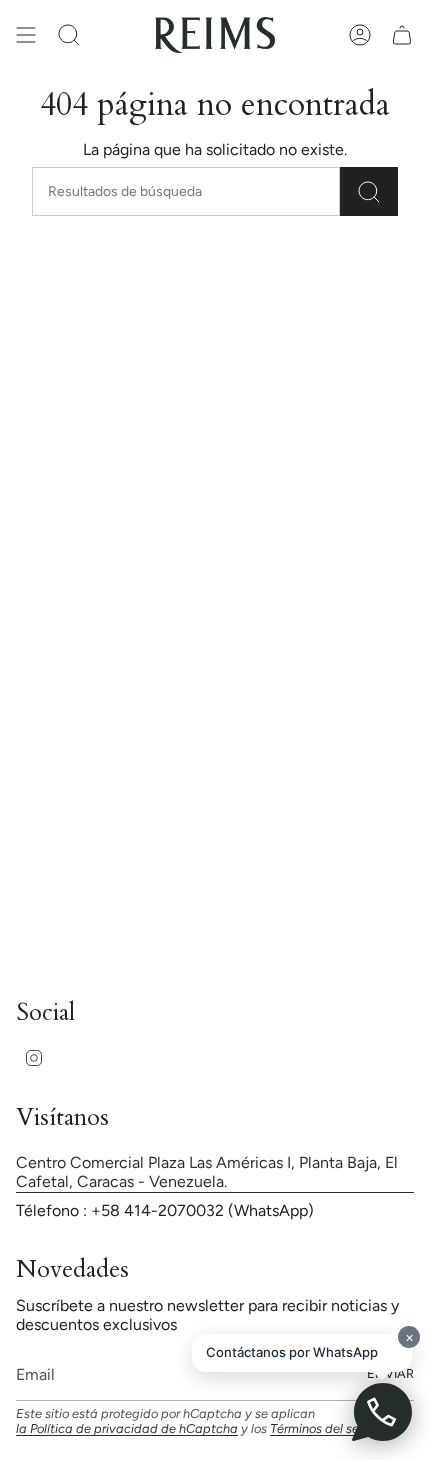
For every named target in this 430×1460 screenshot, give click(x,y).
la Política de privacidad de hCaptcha (127, 1428)
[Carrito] (402, 35)
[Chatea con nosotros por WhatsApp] (382, 1412)
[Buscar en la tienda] (369, 191)
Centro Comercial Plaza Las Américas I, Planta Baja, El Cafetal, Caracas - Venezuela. (207, 1172)
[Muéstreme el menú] (26, 35)
